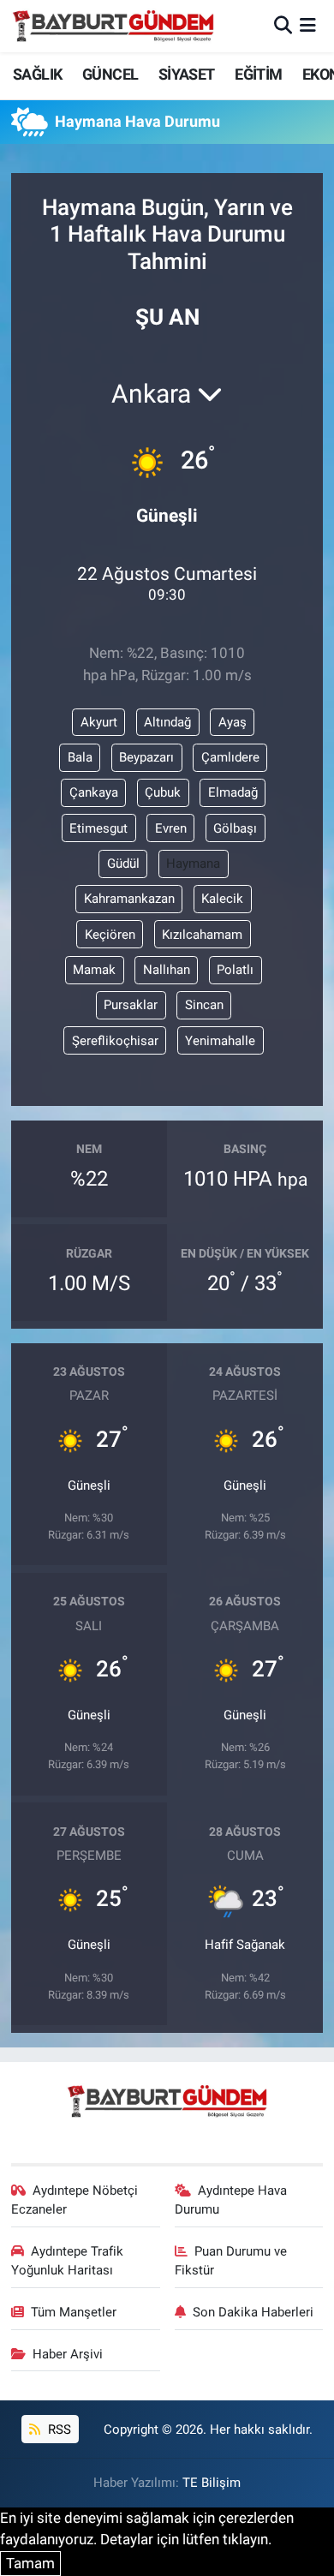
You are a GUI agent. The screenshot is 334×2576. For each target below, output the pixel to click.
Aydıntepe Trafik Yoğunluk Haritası (68, 2261)
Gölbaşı (235, 828)
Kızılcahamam (202, 935)
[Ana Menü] (308, 26)
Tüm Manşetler (74, 2312)
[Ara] (283, 26)
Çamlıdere (230, 757)
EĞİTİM (258, 74)
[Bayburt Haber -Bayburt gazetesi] (113, 26)
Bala (80, 757)
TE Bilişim (212, 2483)
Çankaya (94, 792)
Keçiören (110, 935)
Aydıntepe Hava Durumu (231, 2200)
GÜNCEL (110, 74)
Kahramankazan (129, 899)
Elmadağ (233, 792)
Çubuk (163, 792)
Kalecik (222, 899)
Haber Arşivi (68, 2354)
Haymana (193, 864)
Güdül (123, 864)
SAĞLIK (37, 74)
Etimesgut (98, 828)
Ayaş (233, 722)
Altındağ (167, 722)
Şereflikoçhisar (115, 1041)
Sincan (204, 1005)
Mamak (94, 970)
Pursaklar (131, 1005)
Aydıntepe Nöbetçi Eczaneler (75, 2200)
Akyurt (99, 722)
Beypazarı (146, 757)
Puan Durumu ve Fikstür (231, 2261)
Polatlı (235, 970)
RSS (58, 2430)
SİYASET (187, 74)
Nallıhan (167, 970)
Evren (171, 828)
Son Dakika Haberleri (253, 2312)
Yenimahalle (220, 1041)
